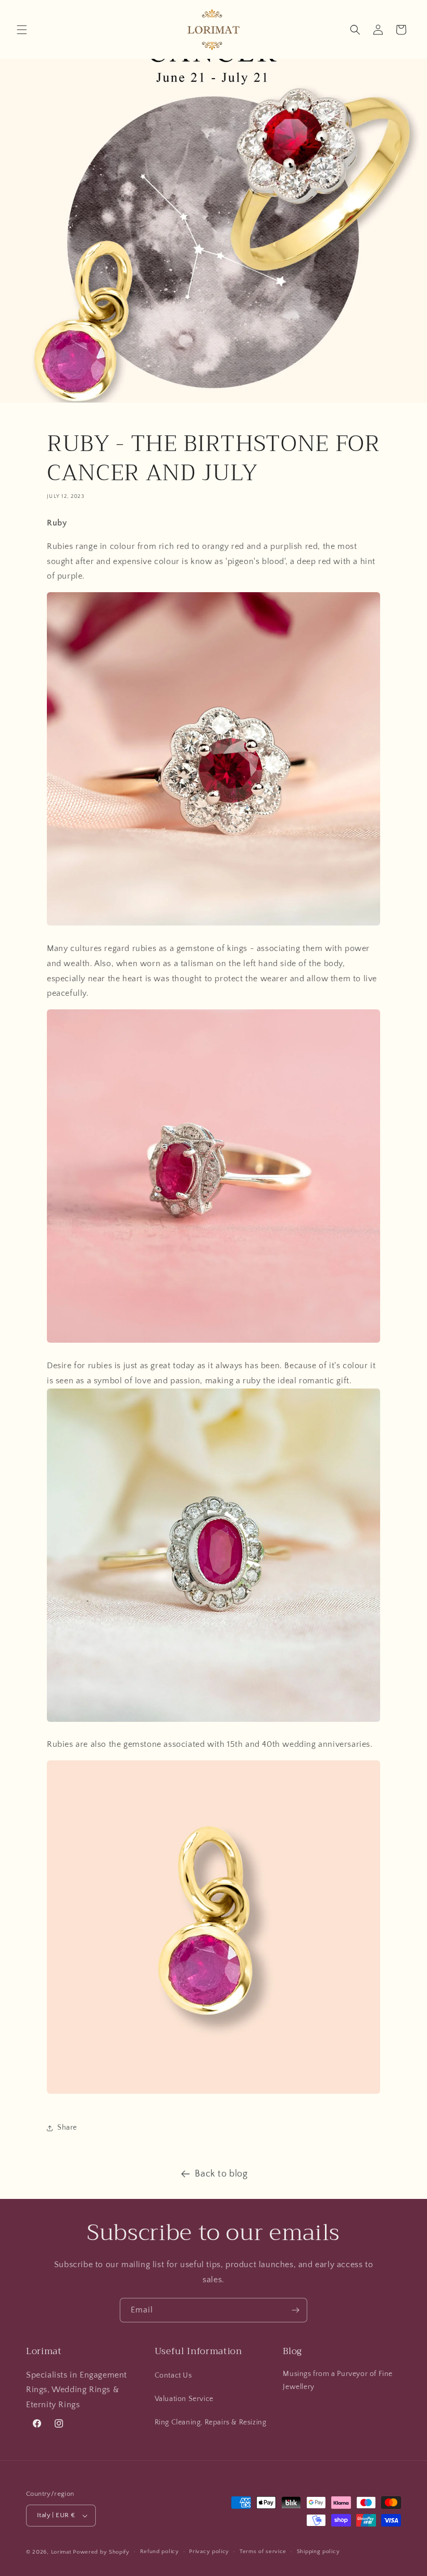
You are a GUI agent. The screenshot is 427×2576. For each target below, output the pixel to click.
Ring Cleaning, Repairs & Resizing (211, 2422)
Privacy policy (209, 2552)
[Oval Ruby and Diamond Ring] (213, 1721)
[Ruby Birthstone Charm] (213, 2093)
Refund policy (160, 2552)
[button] (22, 30)
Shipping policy (318, 2552)
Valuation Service (184, 2399)
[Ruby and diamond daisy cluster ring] (213, 925)
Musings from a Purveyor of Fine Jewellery (338, 2380)
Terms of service (263, 2552)
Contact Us (173, 2375)
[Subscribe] (295, 2310)
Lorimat (61, 2552)
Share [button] (67, 2128)
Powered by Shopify (101, 2552)
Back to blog (221, 2174)
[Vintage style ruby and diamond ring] (213, 1342)
